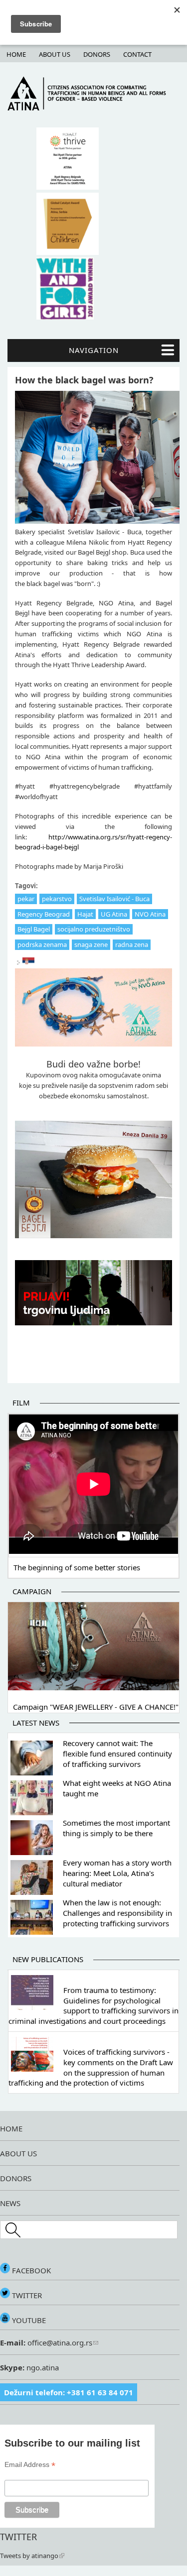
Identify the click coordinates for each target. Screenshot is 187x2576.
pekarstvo (57, 899)
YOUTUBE (28, 2320)
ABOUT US (18, 2153)
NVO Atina (150, 914)
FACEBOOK (30, 2270)
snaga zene (91, 944)
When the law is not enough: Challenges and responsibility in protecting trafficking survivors (117, 1913)
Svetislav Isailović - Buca (114, 899)
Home (16, 54)
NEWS (10, 2203)
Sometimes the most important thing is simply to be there (116, 1828)
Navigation (94, 350)
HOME (11, 2128)
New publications (48, 1959)
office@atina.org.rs (59, 2342)
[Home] (93, 108)
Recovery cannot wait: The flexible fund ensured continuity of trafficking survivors (117, 1754)
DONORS (16, 2178)
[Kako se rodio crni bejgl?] (28, 963)
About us (55, 54)
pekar (26, 899)
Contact (137, 54)
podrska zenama (42, 944)
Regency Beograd (44, 914)
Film (21, 1403)
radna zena (132, 944)
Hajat (85, 914)
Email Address (30, 2465)
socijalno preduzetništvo (94, 929)
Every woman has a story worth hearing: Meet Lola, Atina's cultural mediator (117, 1873)
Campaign (32, 1591)
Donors (97, 54)
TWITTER (26, 2295)
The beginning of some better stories (77, 1567)
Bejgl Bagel (34, 929)
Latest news (36, 1723)
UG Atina (114, 914)
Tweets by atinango (29, 2556)
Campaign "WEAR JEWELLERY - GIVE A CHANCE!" (96, 1707)
